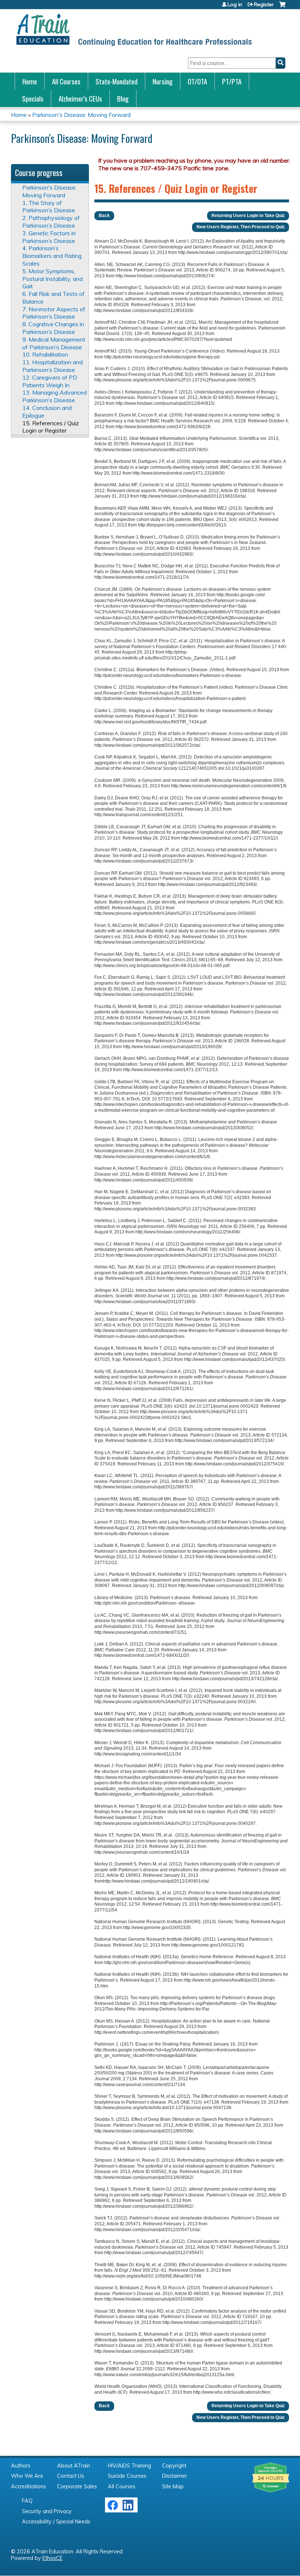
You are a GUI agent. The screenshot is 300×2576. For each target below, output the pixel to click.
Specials (33, 98)
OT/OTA (197, 81)
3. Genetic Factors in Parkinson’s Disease (49, 237)
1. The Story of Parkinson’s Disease (49, 207)
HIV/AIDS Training (130, 2466)
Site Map (173, 2486)
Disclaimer (175, 2476)
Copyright (174, 2466)
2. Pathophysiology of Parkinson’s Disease (51, 222)
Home (30, 81)
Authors (21, 2466)
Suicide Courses (127, 2476)
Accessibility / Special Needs (56, 2522)
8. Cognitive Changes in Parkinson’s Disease (53, 328)
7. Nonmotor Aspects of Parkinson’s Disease (54, 313)
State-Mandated (117, 81)
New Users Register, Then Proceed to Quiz (241, 227)
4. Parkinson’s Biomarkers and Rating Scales (52, 256)
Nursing (163, 81)
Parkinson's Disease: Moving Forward (81, 115)
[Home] (134, 30)
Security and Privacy (47, 2511)
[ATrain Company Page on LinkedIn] (129, 2509)
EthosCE (52, 2558)
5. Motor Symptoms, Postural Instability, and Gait (52, 279)
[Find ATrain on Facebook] (113, 2509)
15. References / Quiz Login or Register (51, 427)
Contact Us (71, 2476)
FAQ (27, 2501)
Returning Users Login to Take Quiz (248, 216)
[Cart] (282, 7)
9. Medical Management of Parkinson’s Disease (54, 343)
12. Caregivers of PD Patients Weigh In (50, 381)
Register (264, 4)
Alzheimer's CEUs (80, 98)
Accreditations (29, 2486)
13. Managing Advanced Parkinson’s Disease (55, 396)
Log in (235, 4)
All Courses (66, 81)
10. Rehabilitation (45, 354)
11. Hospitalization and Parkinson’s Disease (52, 366)
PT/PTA (232, 81)
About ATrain (74, 2466)
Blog (123, 98)
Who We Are (27, 2476)
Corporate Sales (77, 2486)
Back (104, 216)
